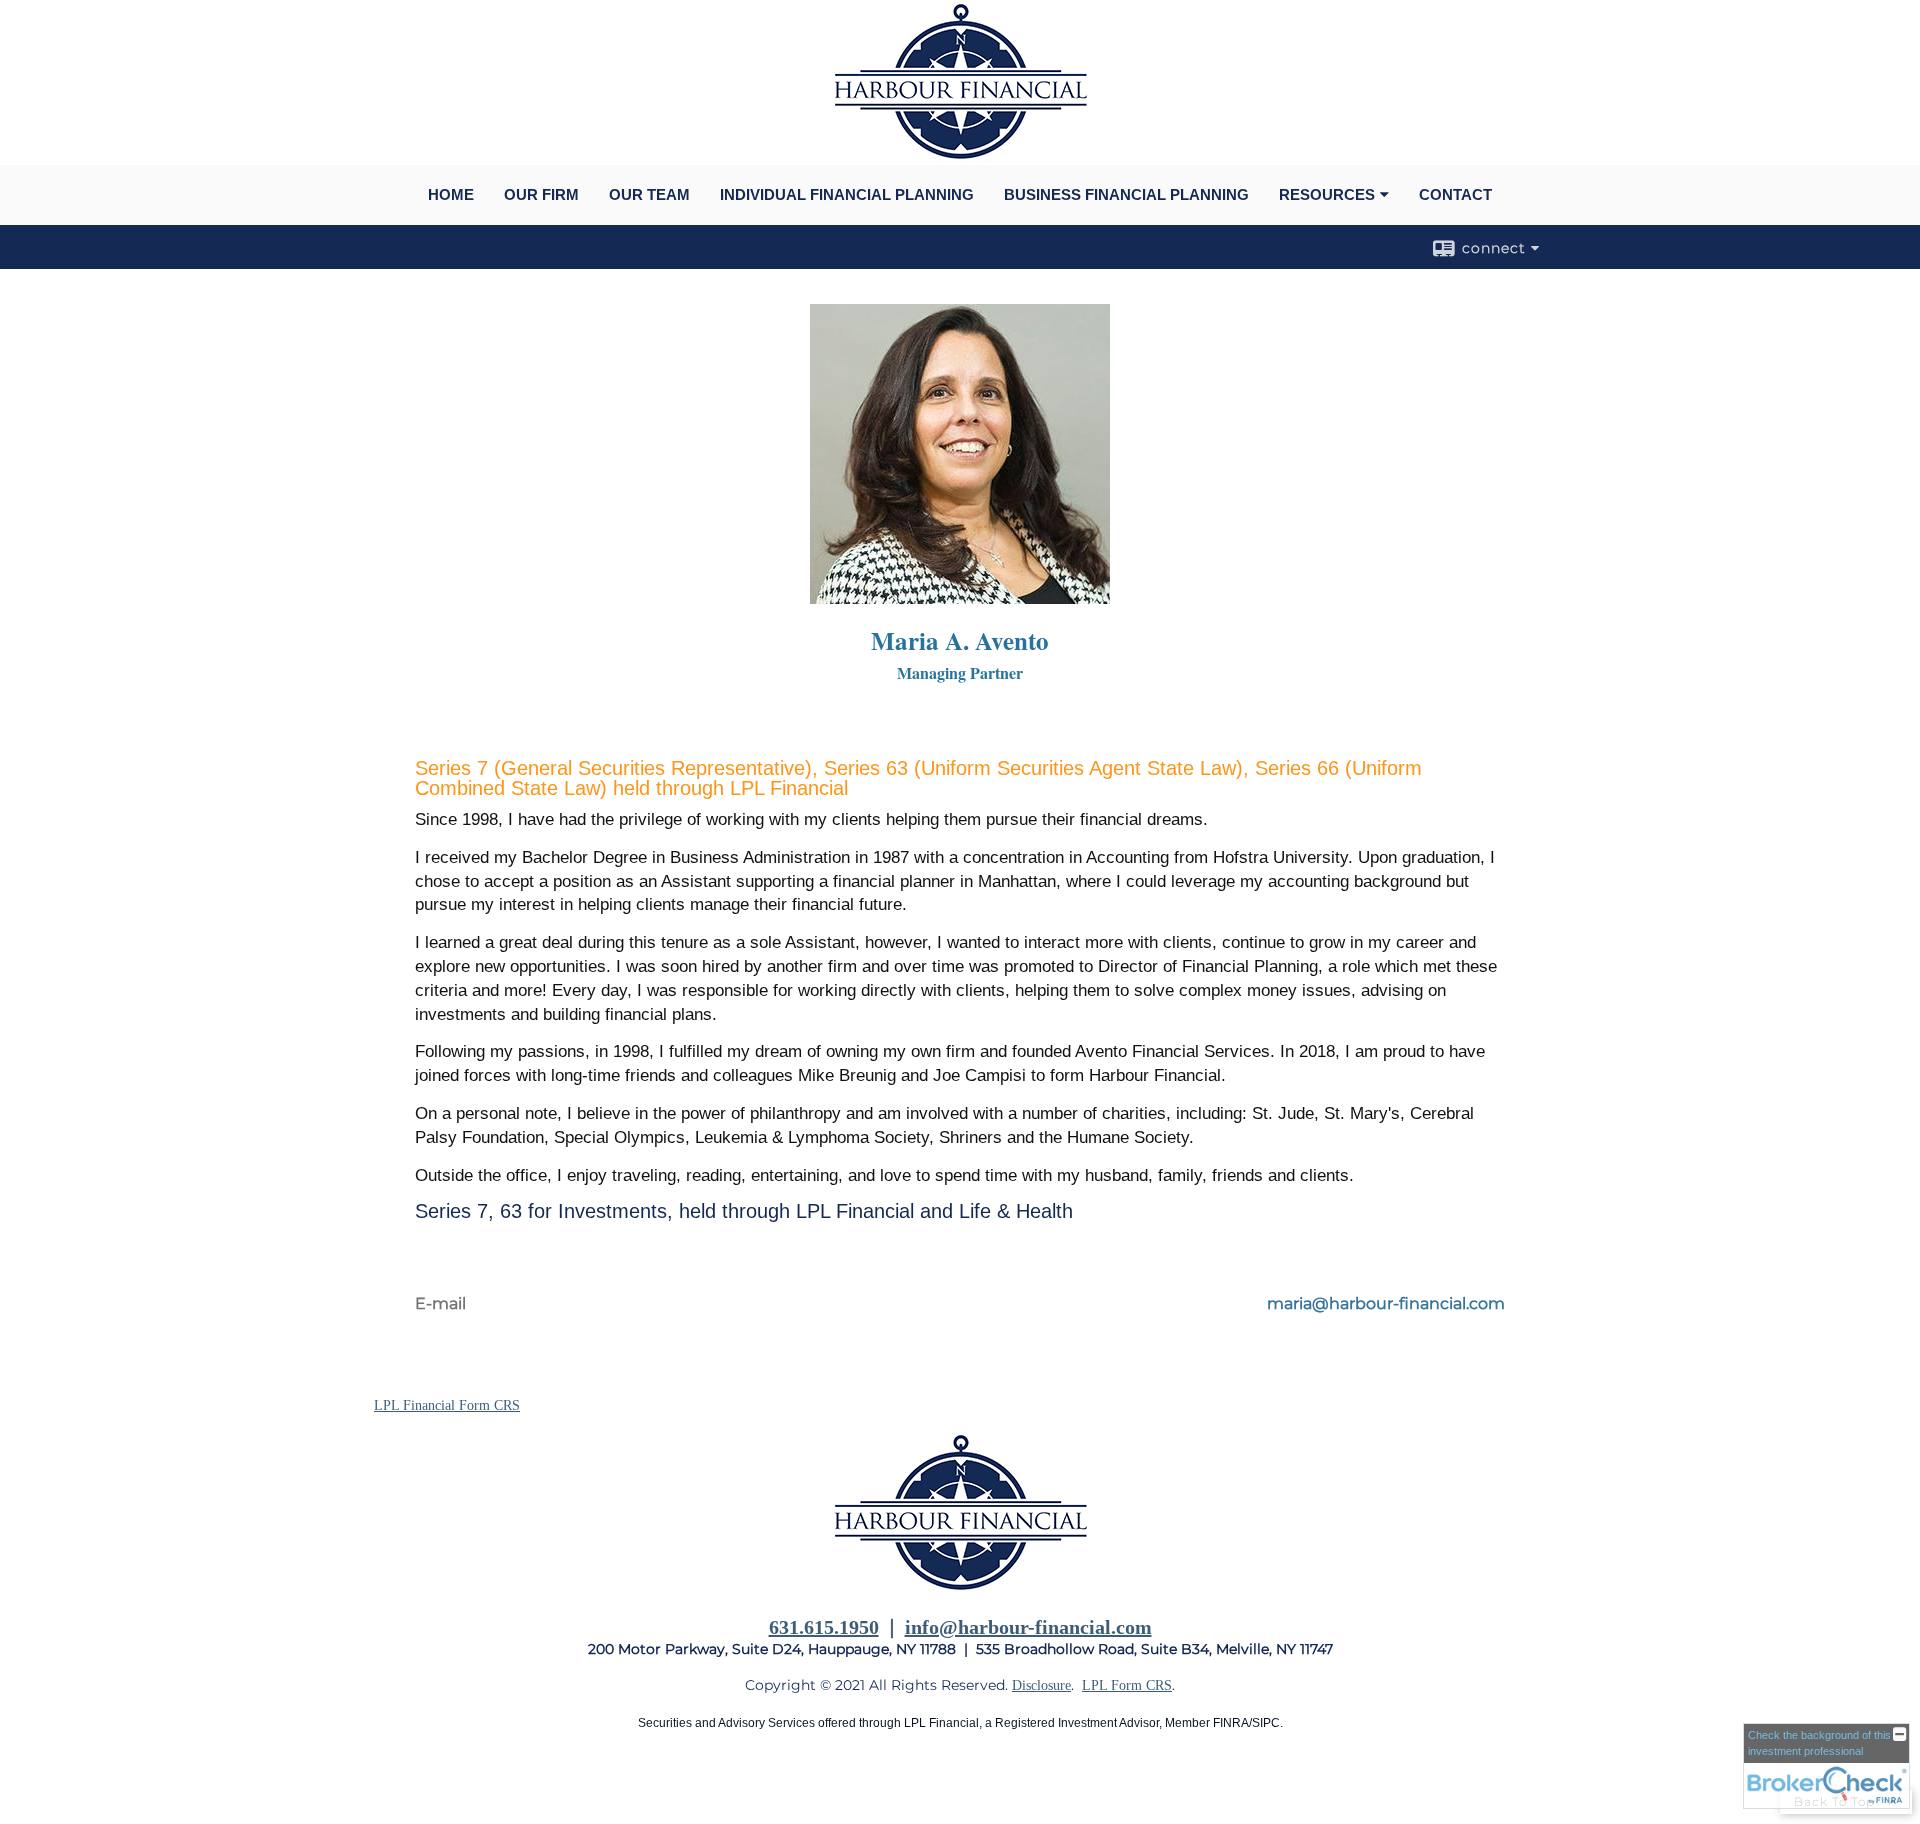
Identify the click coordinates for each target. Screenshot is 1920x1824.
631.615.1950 (824, 1627)
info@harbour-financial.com (1028, 1627)
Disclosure (1041, 1685)
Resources (1327, 194)
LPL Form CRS (1127, 1685)
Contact (1455, 194)
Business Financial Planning (1126, 194)
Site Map (399, 1785)
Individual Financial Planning (847, 194)
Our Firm (541, 194)
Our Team (649, 194)
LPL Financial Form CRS (447, 1405)
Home (451, 194)
